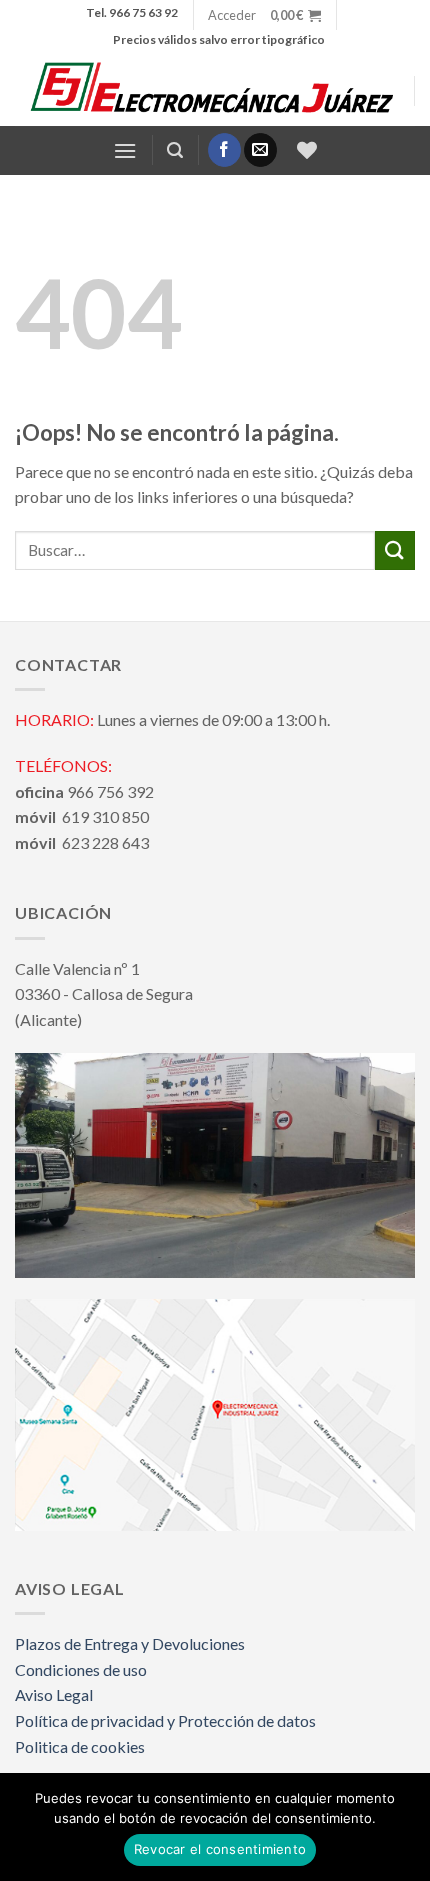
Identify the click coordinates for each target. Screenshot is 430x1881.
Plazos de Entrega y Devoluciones (130, 1643)
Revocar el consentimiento (220, 1849)
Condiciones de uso (81, 1669)
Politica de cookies (80, 1746)
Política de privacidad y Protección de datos (165, 1720)
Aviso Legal (54, 1694)
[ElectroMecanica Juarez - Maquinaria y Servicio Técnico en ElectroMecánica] (214, 91)
